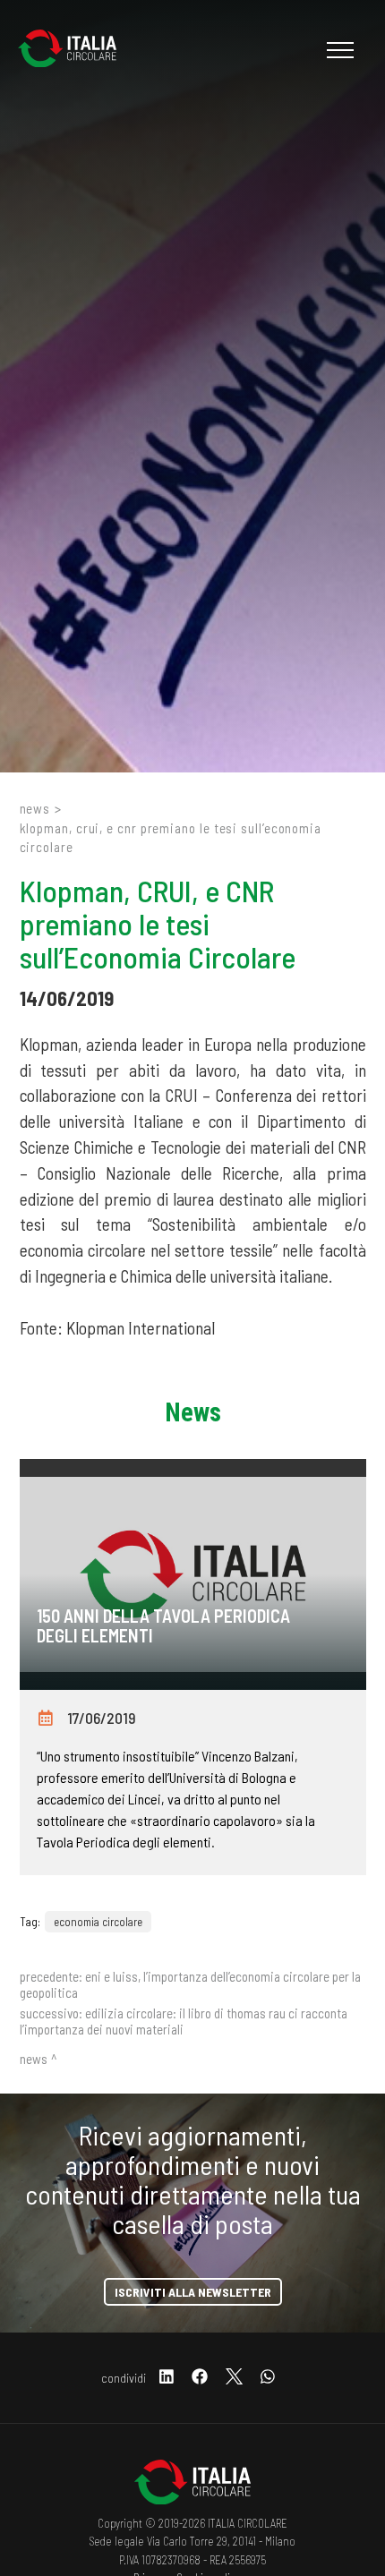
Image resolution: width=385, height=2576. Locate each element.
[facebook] (200, 2378)
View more (193, 1574)
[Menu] (338, 50)
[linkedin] (167, 2378)
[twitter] (234, 2378)
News (35, 808)
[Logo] (76, 50)
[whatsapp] (268, 2378)
